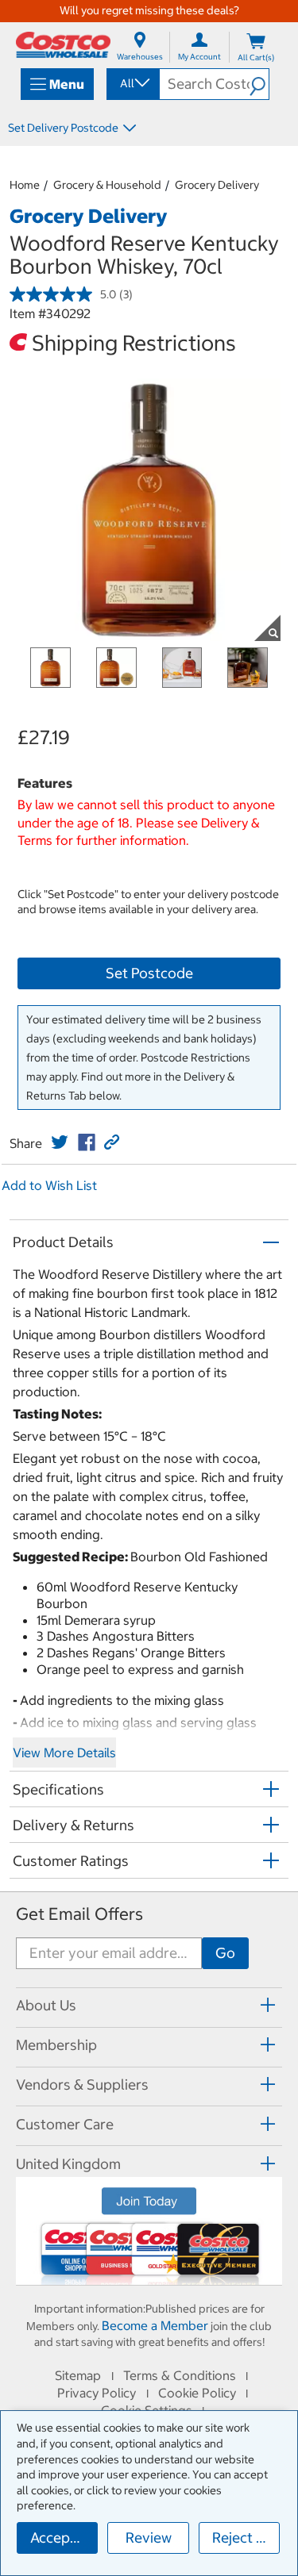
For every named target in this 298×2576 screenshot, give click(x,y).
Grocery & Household (107, 185)
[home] (63, 45)
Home (25, 185)
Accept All (63, 2538)
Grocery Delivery (217, 185)
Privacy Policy (97, 2393)
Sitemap (78, 2375)
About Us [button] (46, 2005)
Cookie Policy (197, 2393)
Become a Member (155, 2325)
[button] (259, 84)
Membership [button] (56, 2045)
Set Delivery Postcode (63, 128)
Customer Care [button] (65, 2124)
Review (149, 2538)
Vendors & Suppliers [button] (82, 2085)
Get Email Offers (79, 1914)
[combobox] (132, 83)
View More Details (64, 1753)
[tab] (149, 2005)
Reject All (243, 2538)
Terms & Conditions (180, 2375)
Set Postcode (149, 973)
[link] (60, 1142)
